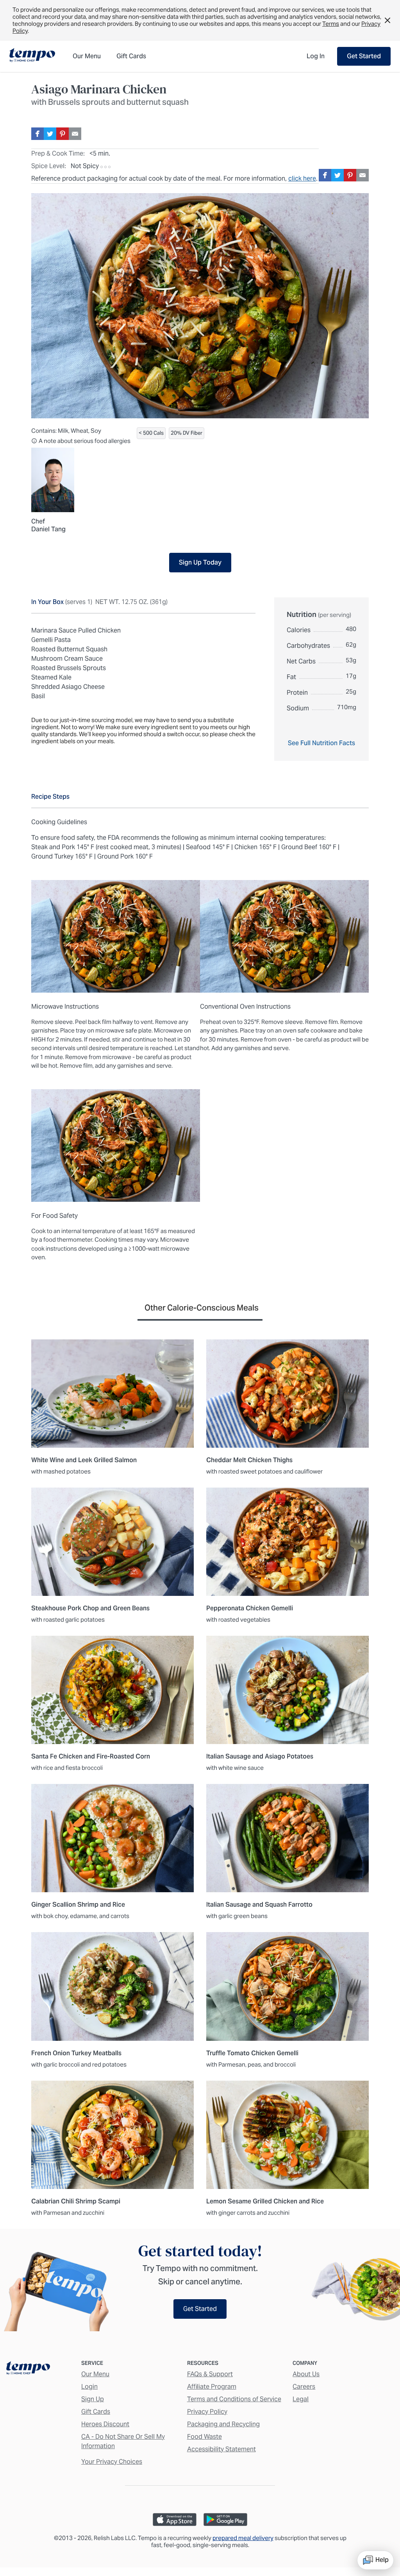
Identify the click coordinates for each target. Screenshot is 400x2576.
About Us (306, 2374)
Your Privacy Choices (112, 2462)
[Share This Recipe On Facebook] (37, 134)
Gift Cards (96, 2412)
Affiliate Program (212, 2387)
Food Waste (204, 2437)
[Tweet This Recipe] (50, 134)
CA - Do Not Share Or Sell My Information (123, 2441)
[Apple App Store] (175, 2520)
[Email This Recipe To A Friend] (75, 134)
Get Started (364, 56)
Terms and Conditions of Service (234, 2399)
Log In (316, 56)
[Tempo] (32, 56)
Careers (304, 2387)
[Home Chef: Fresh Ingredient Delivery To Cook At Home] (28, 2370)
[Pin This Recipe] (62, 134)
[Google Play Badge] (225, 2520)
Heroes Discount (105, 2424)
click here (302, 178)
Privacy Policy (207, 2412)
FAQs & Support (210, 2374)
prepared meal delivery (243, 2538)
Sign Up (93, 2399)
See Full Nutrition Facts (321, 743)
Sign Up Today (200, 562)
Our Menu (95, 2374)
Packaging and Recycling (223, 2424)
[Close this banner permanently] (387, 20)
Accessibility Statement (221, 2449)
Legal (301, 2399)
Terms (331, 24)
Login (89, 2387)
